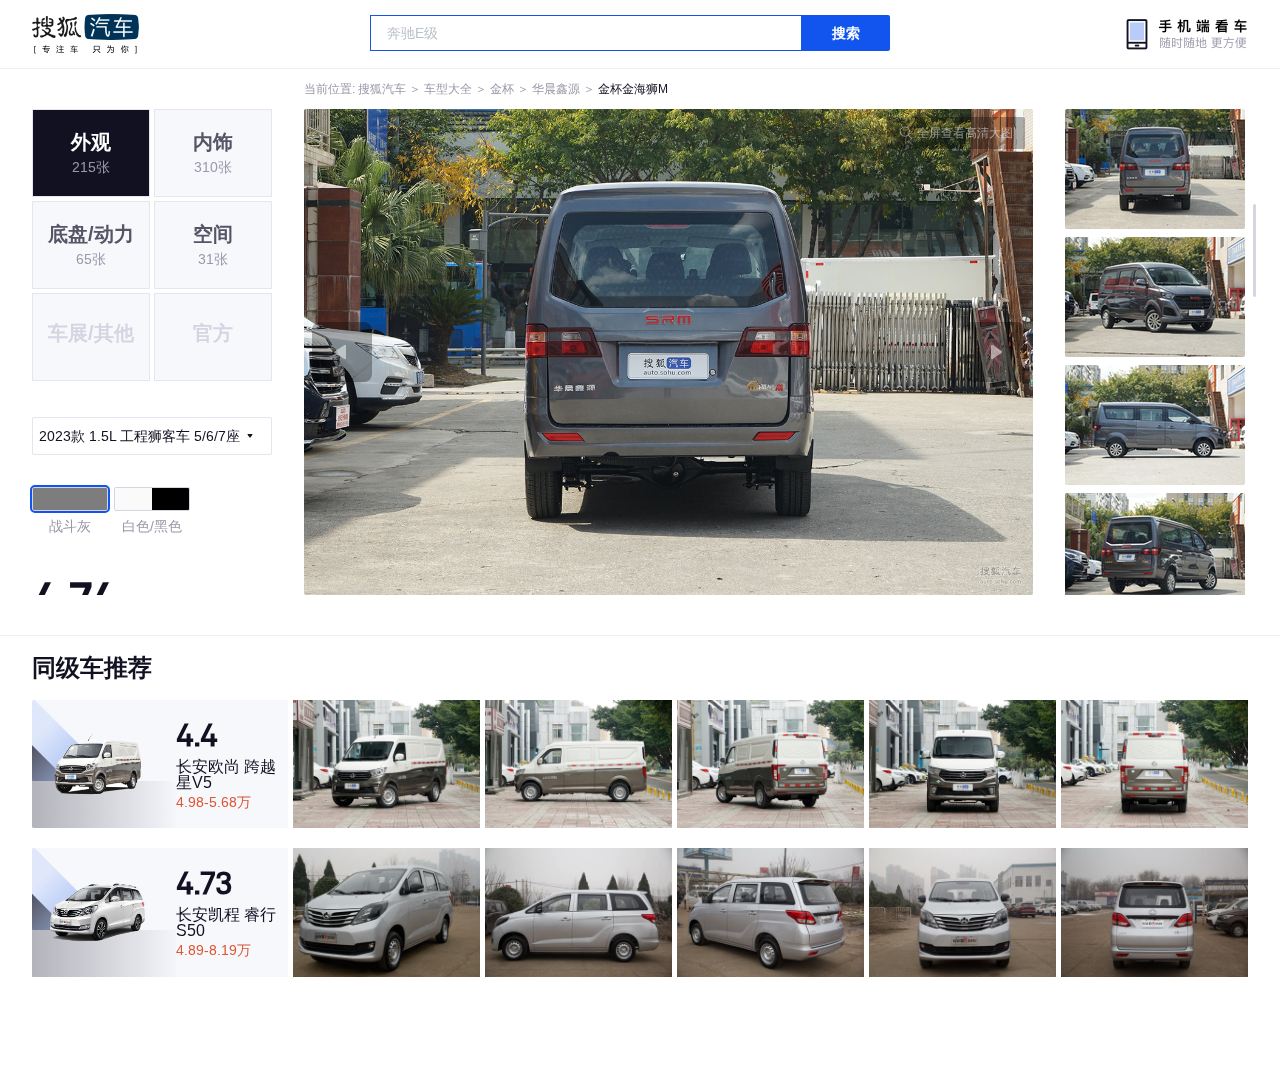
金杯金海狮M (633, 89)
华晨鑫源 (556, 89)
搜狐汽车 (85, 34)
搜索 (846, 33)
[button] (486, 352)
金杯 (502, 89)
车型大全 (448, 89)
